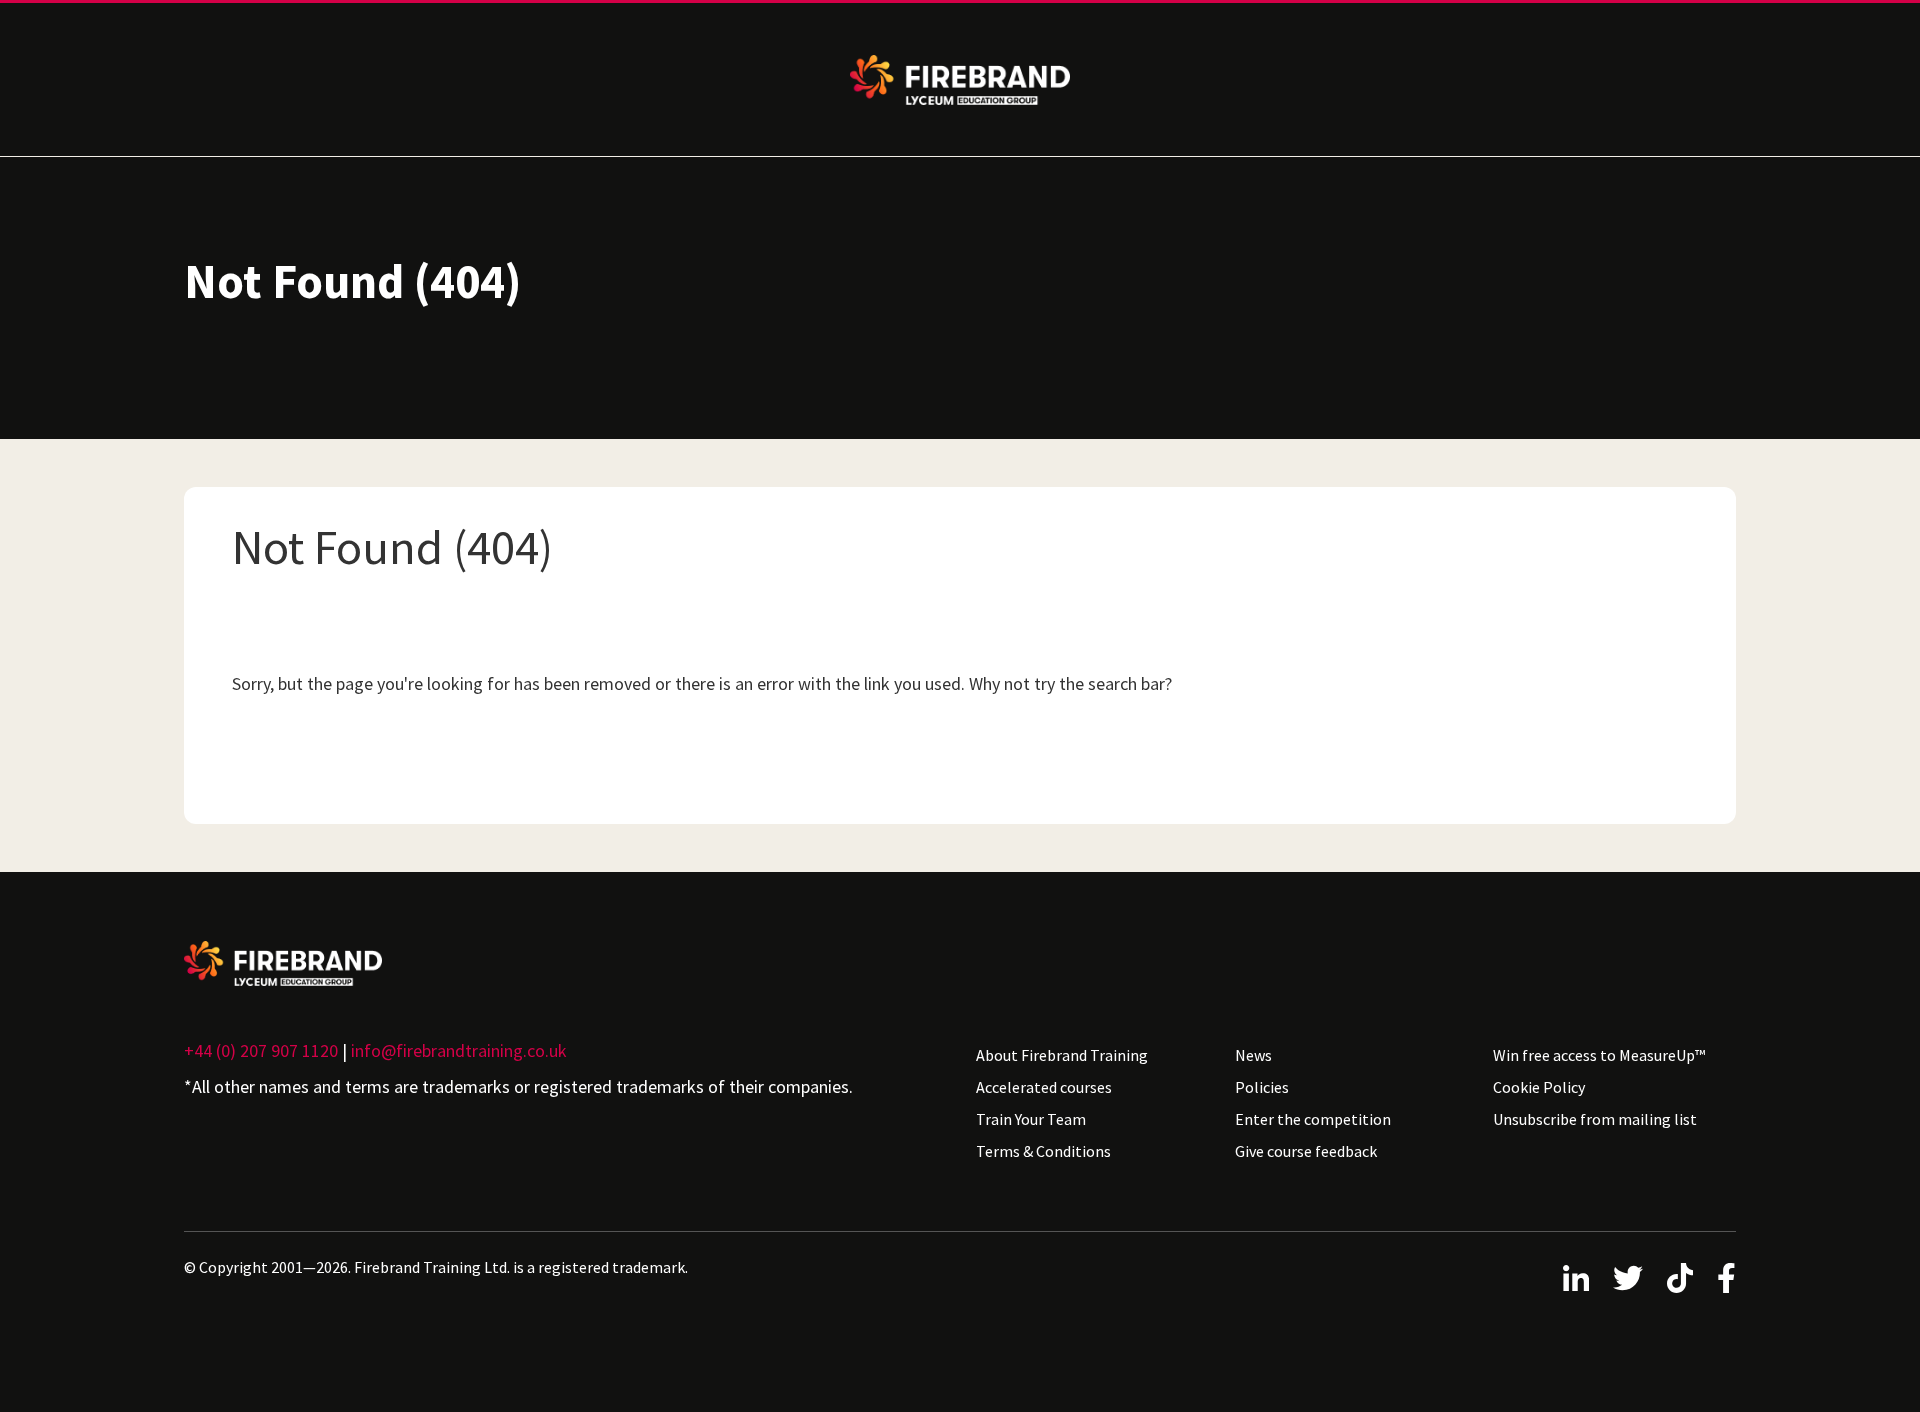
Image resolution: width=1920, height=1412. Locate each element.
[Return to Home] (564, 963)
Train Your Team (1031, 1119)
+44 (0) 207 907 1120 (261, 1050)
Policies (1262, 1087)
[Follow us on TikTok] (1680, 1278)
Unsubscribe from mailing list (1595, 1119)
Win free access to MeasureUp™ (1599, 1055)
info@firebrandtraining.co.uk (459, 1050)
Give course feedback (1306, 1151)
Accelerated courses (1044, 1087)
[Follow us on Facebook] (1726, 1278)
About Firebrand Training (1062, 1055)
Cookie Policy (1539, 1087)
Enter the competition (1313, 1119)
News (1253, 1055)
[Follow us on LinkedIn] (1576, 1278)
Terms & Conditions (1043, 1151)
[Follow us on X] (1628, 1278)
